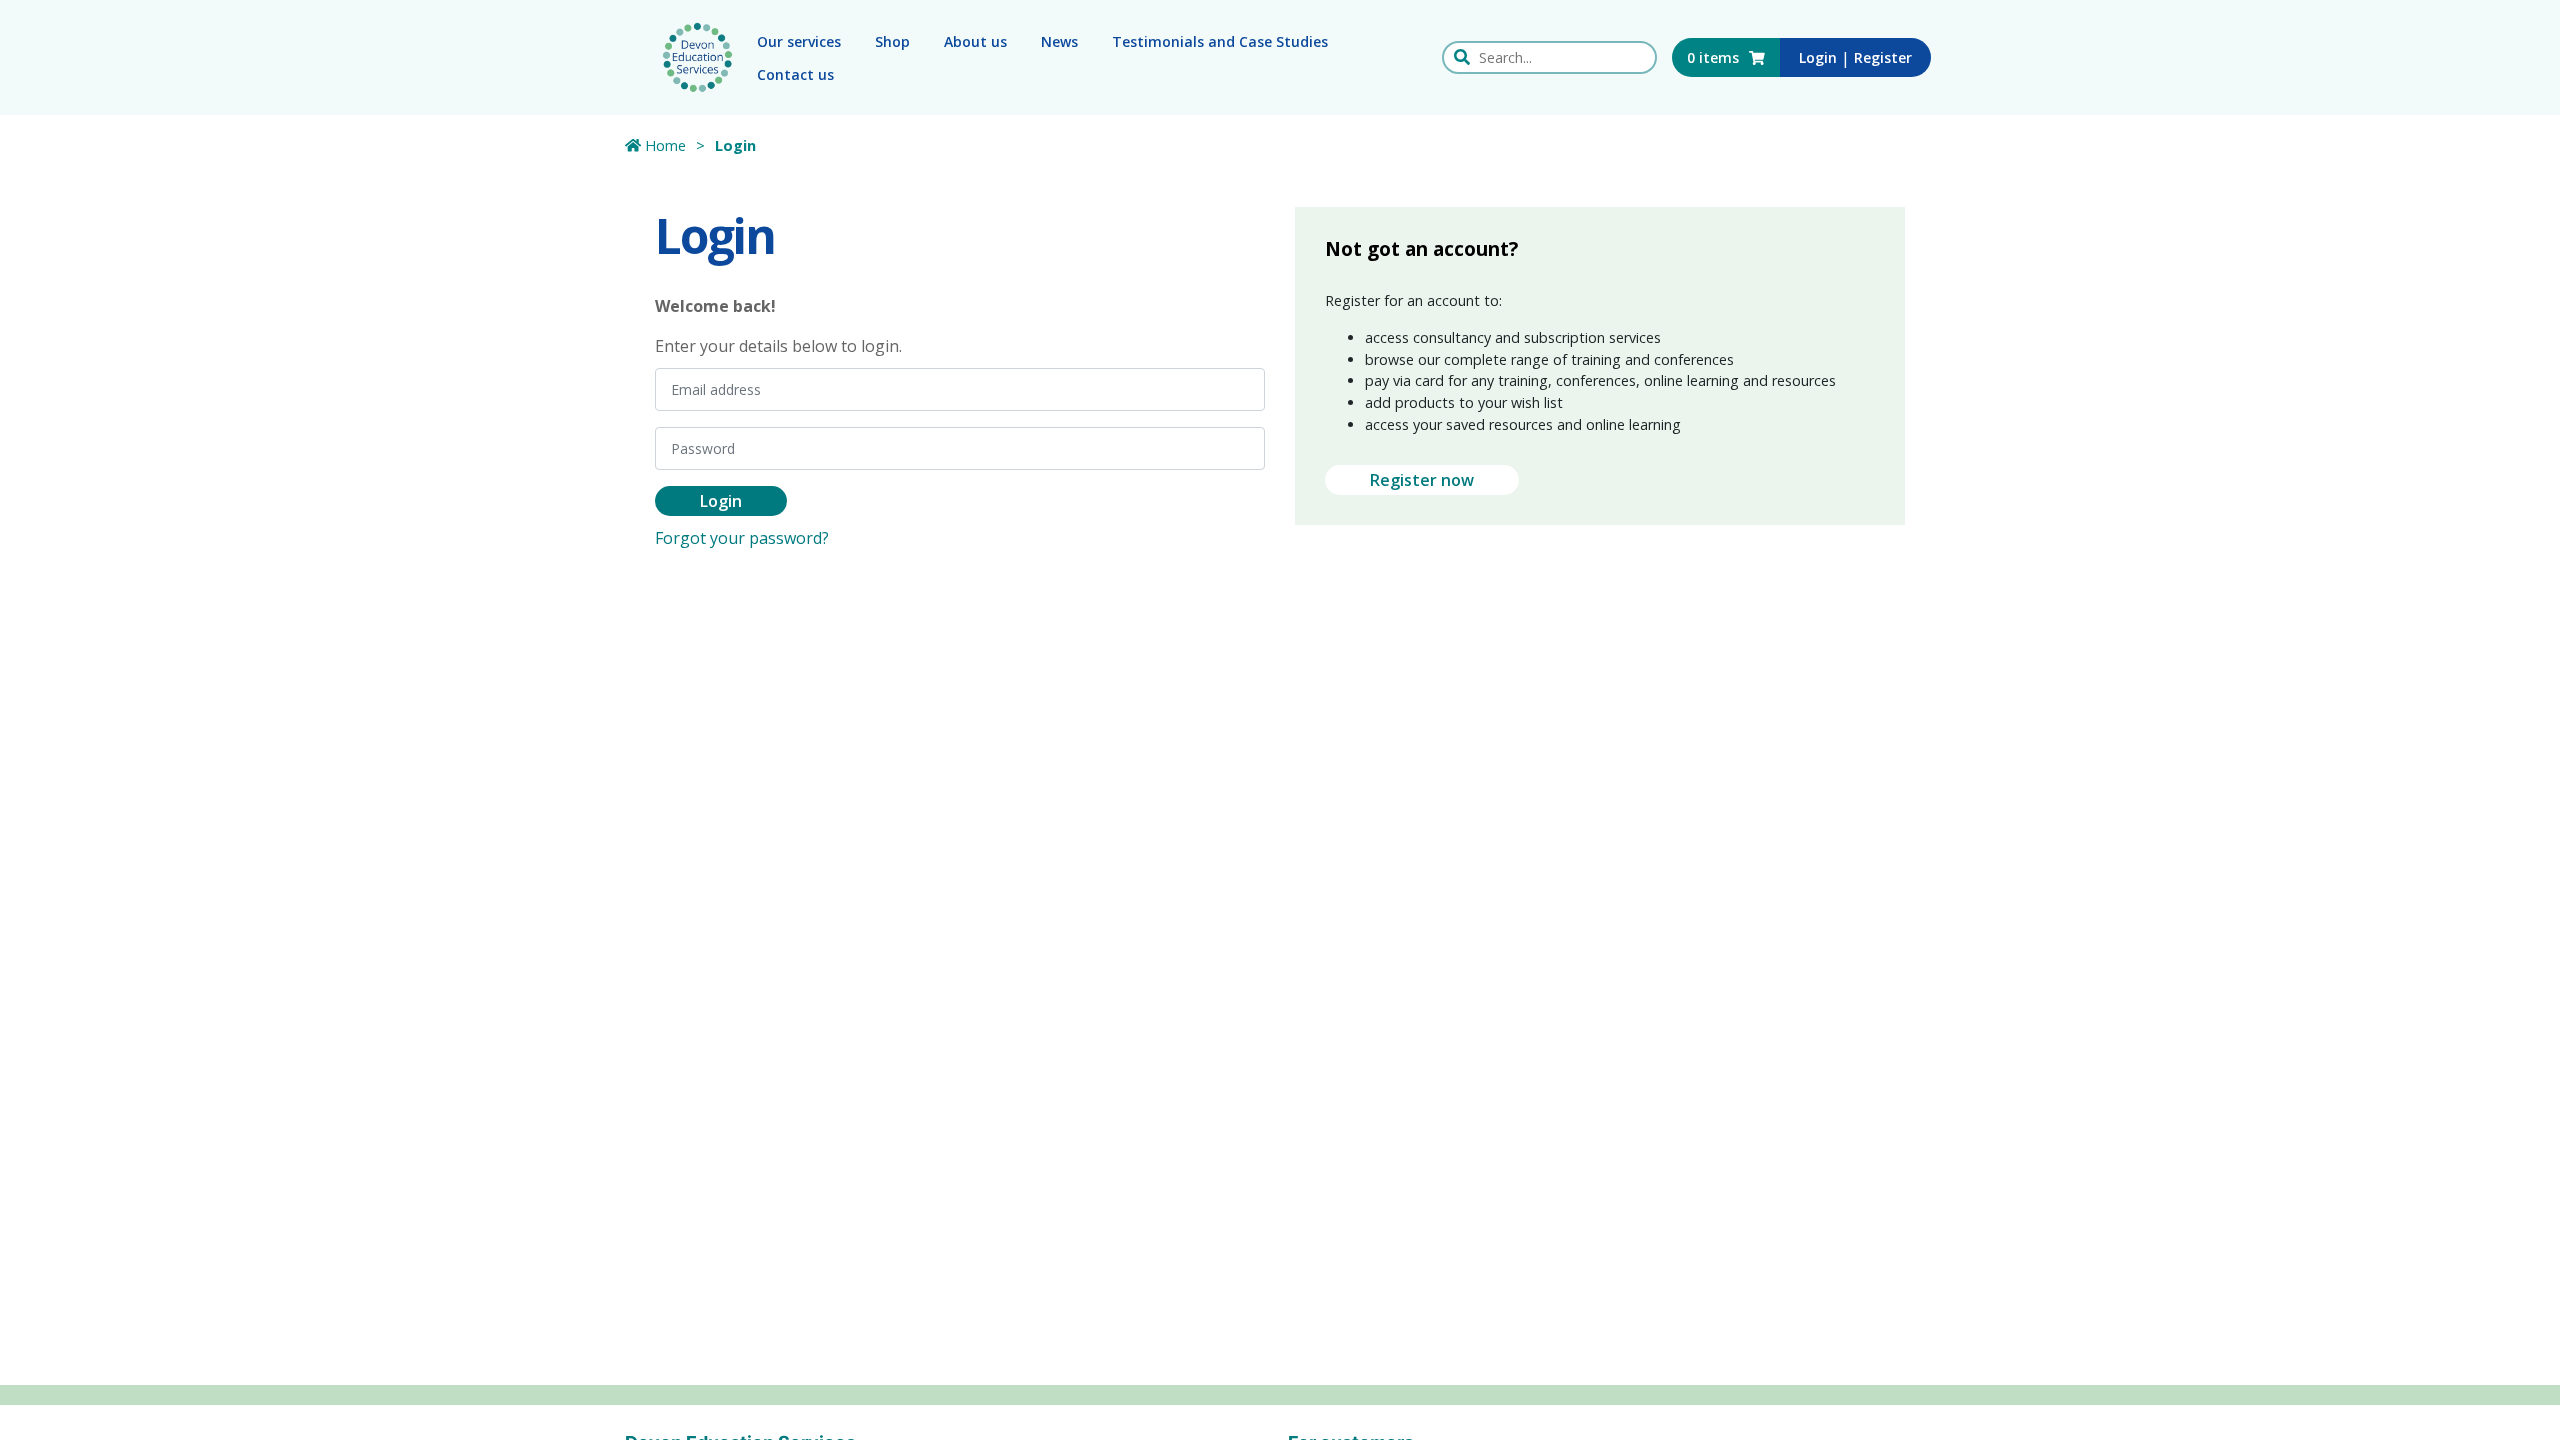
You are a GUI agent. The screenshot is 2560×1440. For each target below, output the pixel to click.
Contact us (795, 74)
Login (1818, 57)
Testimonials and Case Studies (1220, 41)
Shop (892, 41)
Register (1883, 57)
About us (975, 41)
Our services (799, 41)
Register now (1422, 480)
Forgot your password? (742, 538)
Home (663, 145)
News (1059, 41)
